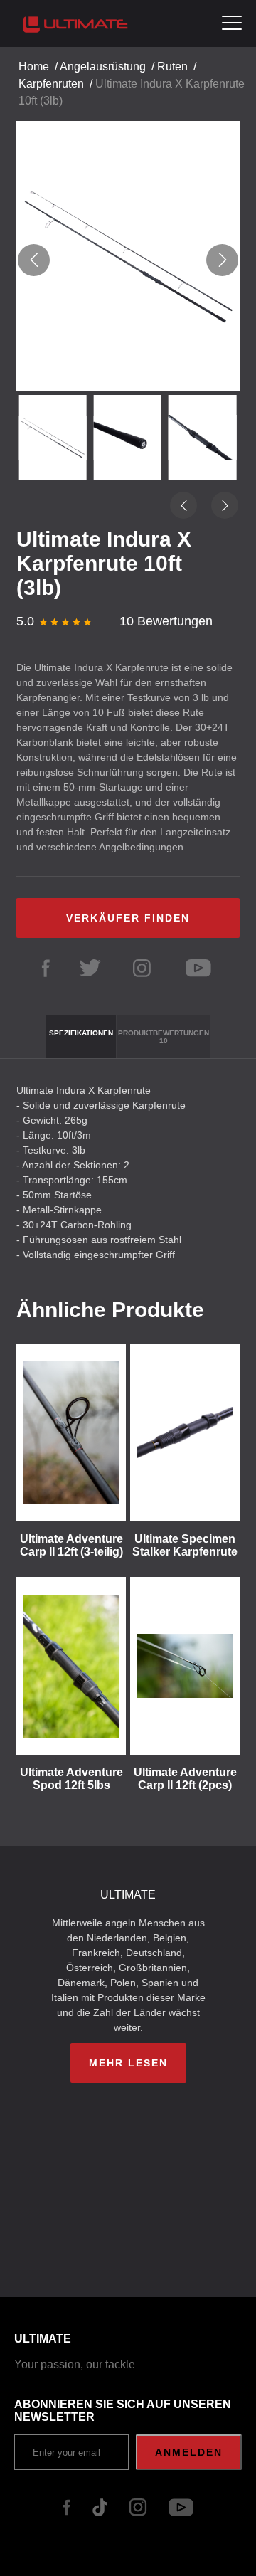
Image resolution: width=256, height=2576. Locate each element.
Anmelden (189, 2452)
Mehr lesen (128, 2063)
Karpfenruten (51, 84)
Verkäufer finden (128, 918)
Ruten (172, 67)
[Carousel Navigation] (128, 260)
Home (34, 67)
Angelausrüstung (103, 67)
